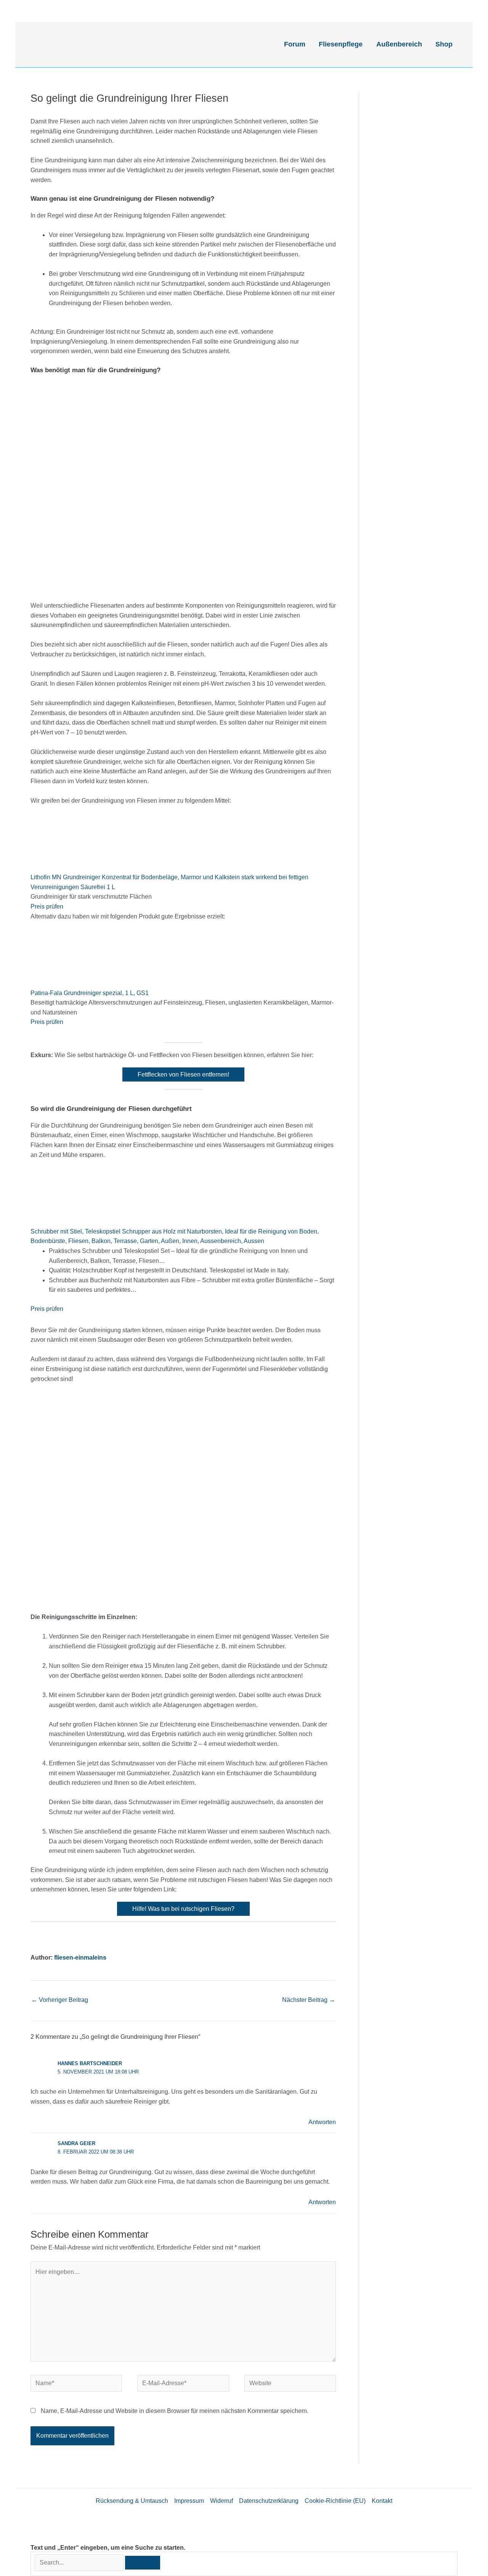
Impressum (189, 2501)
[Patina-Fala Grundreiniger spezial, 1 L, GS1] (88, 959)
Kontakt (382, 2501)
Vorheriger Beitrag (60, 2000)
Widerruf (222, 2501)
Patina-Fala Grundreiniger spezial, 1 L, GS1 (90, 993)
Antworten (322, 2122)
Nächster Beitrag (309, 2000)
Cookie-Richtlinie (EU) (335, 2501)
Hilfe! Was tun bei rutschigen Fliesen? (183, 1909)
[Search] (143, 2563)
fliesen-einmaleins (80, 1958)
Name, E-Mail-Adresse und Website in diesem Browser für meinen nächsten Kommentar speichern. (175, 2411)
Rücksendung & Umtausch (132, 2501)
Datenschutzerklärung (269, 2501)
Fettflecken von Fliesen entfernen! (183, 1074)
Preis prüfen (47, 906)
